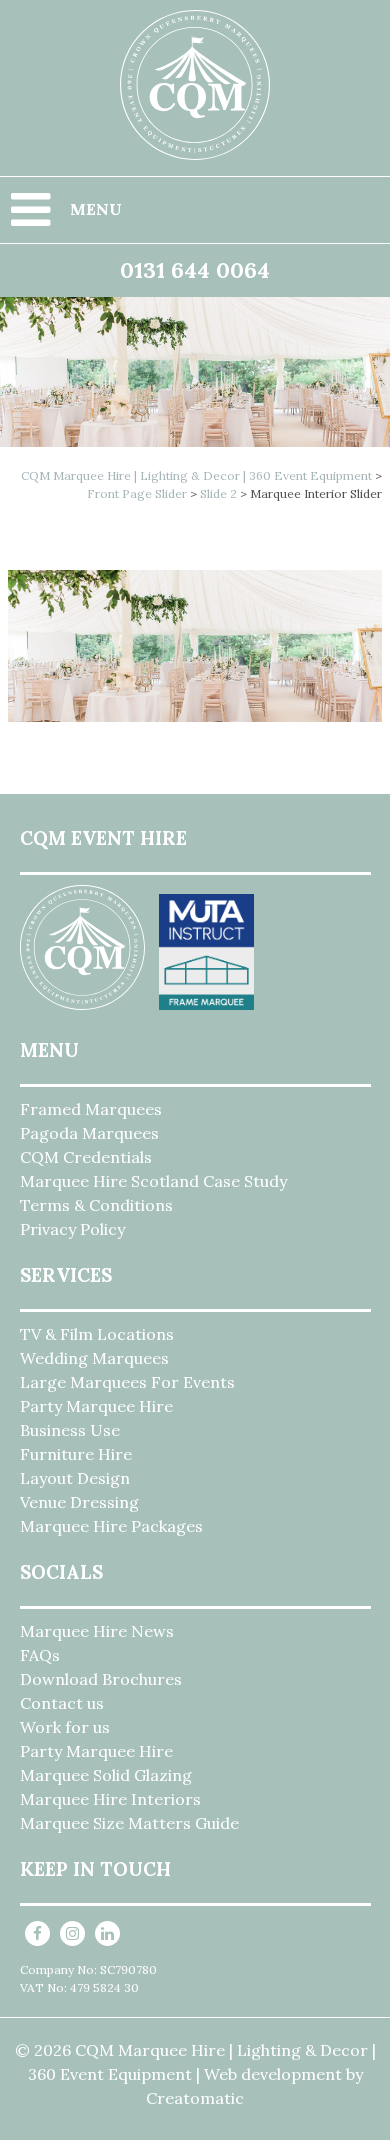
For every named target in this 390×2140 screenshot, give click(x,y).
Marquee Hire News (97, 1631)
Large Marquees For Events (127, 1382)
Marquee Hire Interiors (110, 1799)
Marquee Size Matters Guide (129, 1823)
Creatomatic (195, 2098)
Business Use (70, 1430)
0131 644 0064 (195, 270)
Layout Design (75, 1478)
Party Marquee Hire (96, 1406)
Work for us (65, 1727)
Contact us (62, 1703)
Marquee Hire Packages (111, 1526)
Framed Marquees (91, 1109)
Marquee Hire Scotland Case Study (153, 1181)
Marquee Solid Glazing (106, 1775)
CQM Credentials (86, 1157)
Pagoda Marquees (89, 1133)
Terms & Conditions (96, 1205)
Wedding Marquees (94, 1358)
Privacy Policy (72, 1229)
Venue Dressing (79, 1502)
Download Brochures (101, 1679)
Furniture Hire (76, 1454)
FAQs (40, 1655)
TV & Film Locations (97, 1334)
